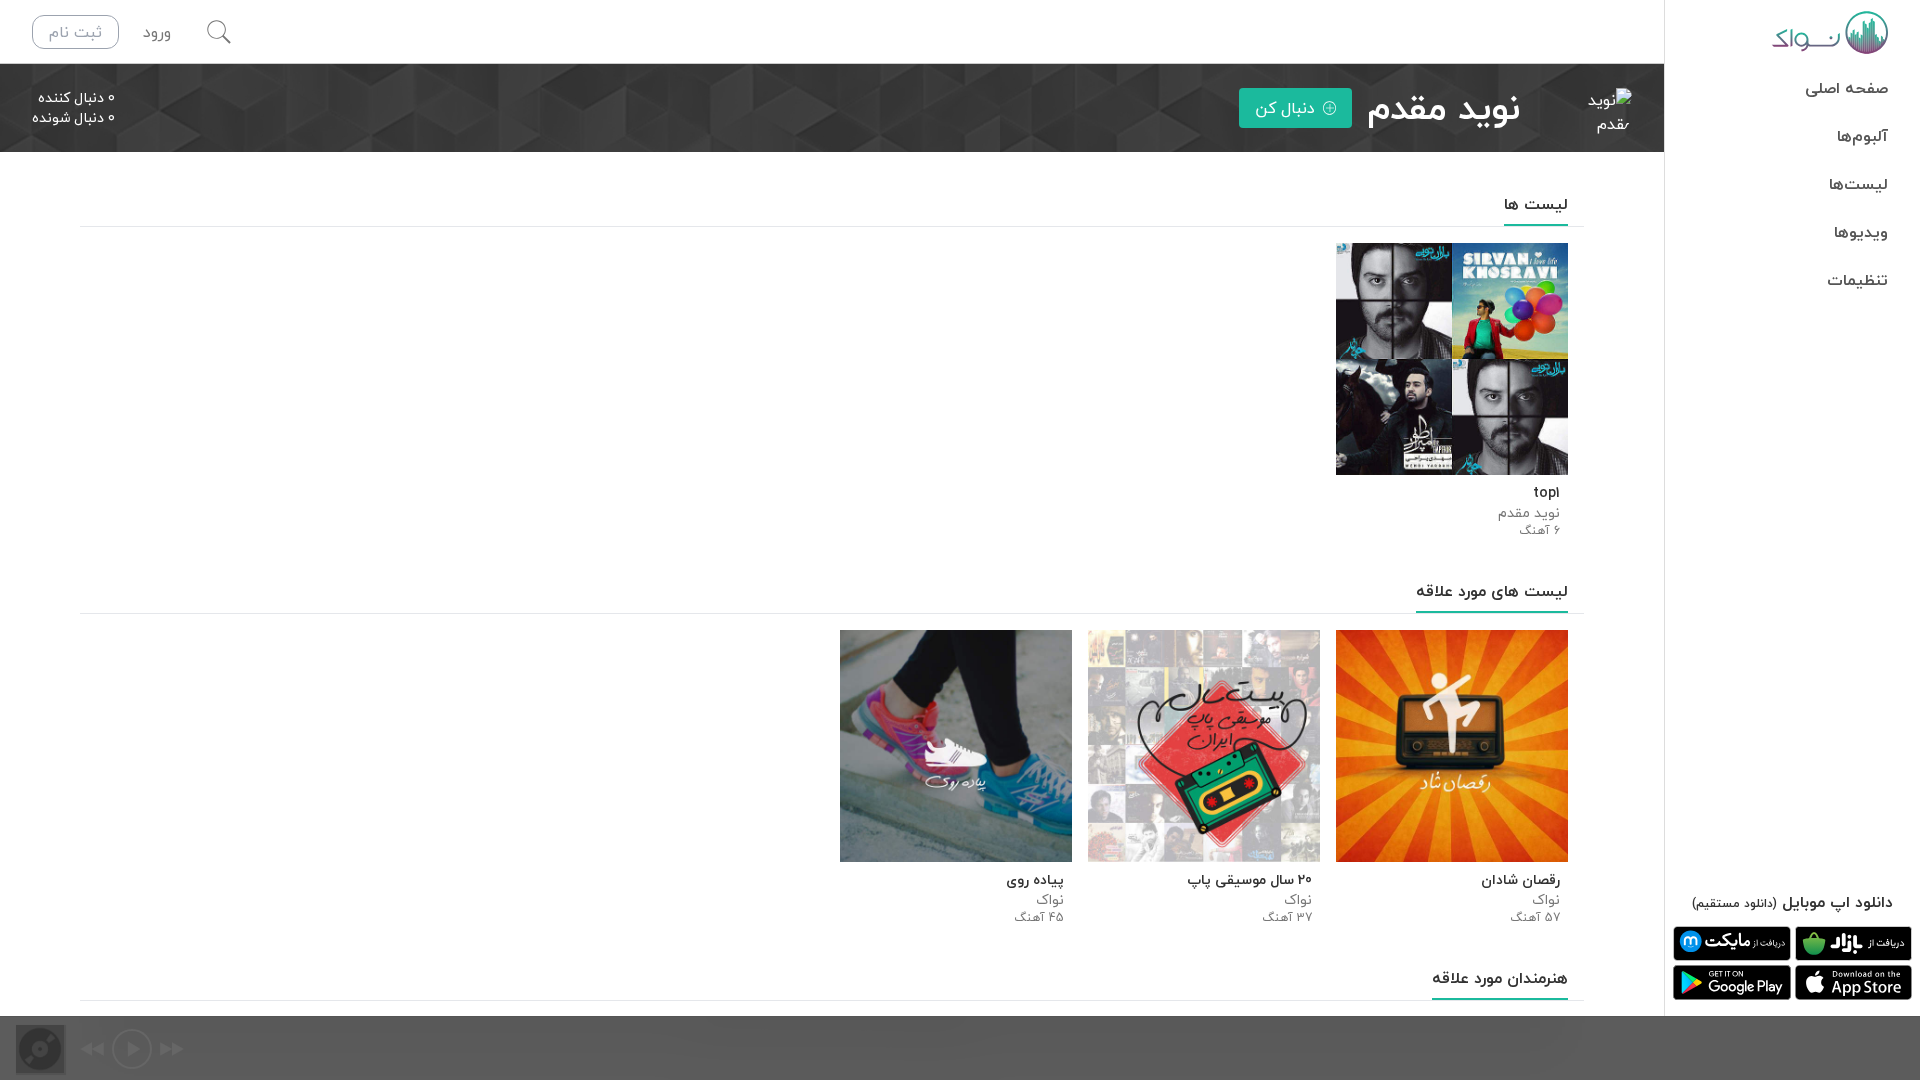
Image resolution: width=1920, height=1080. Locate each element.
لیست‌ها (1858, 184)
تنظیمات (1857, 280)
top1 (1546, 493)
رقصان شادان (1520, 880)
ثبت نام (75, 32)
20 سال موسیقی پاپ (1249, 880)
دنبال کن (1285, 108)
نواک (1546, 900)
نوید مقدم (1529, 513)
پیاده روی (1035, 880)
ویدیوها (1861, 232)
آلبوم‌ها (1862, 136)
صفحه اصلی (1846, 88)
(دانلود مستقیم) (1734, 903)
